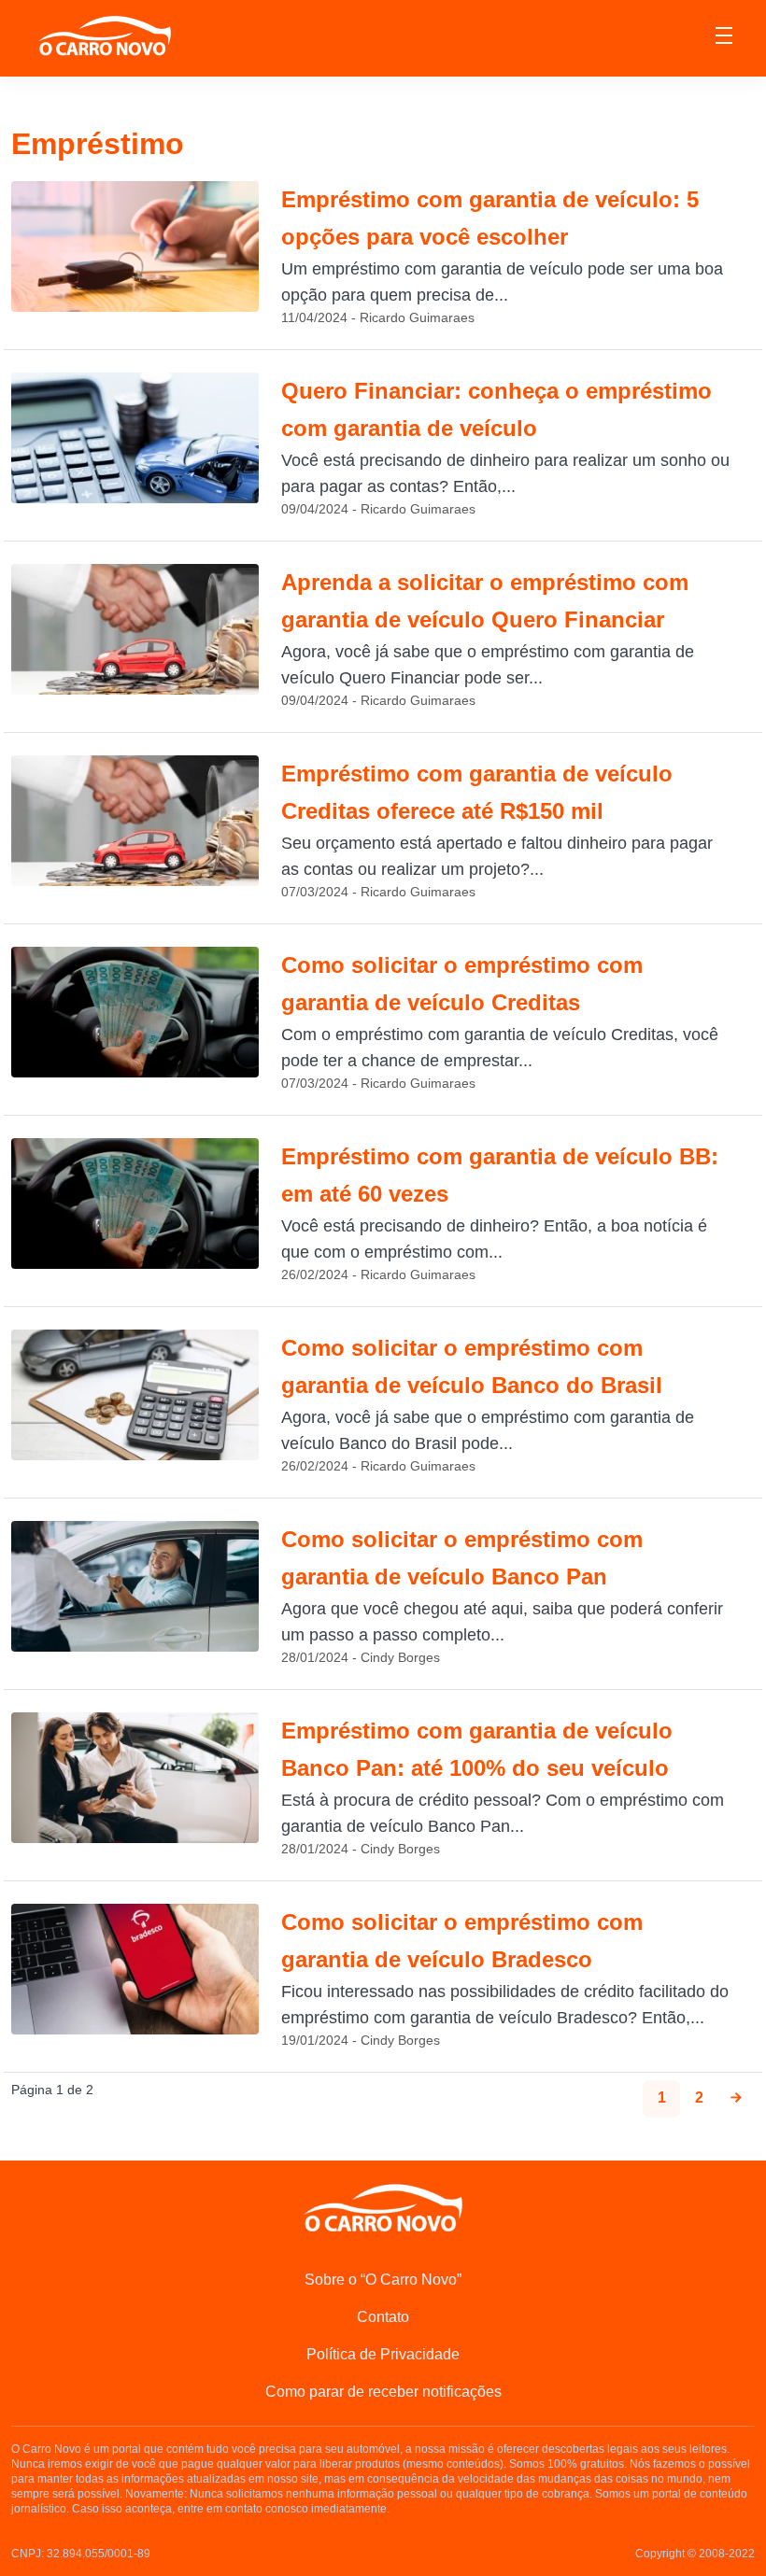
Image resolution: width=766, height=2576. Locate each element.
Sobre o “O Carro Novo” (383, 2280)
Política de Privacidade (383, 2354)
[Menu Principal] (724, 38)
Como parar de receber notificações (383, 2392)
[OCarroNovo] (105, 37)
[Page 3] (736, 2099)
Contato (383, 2317)
